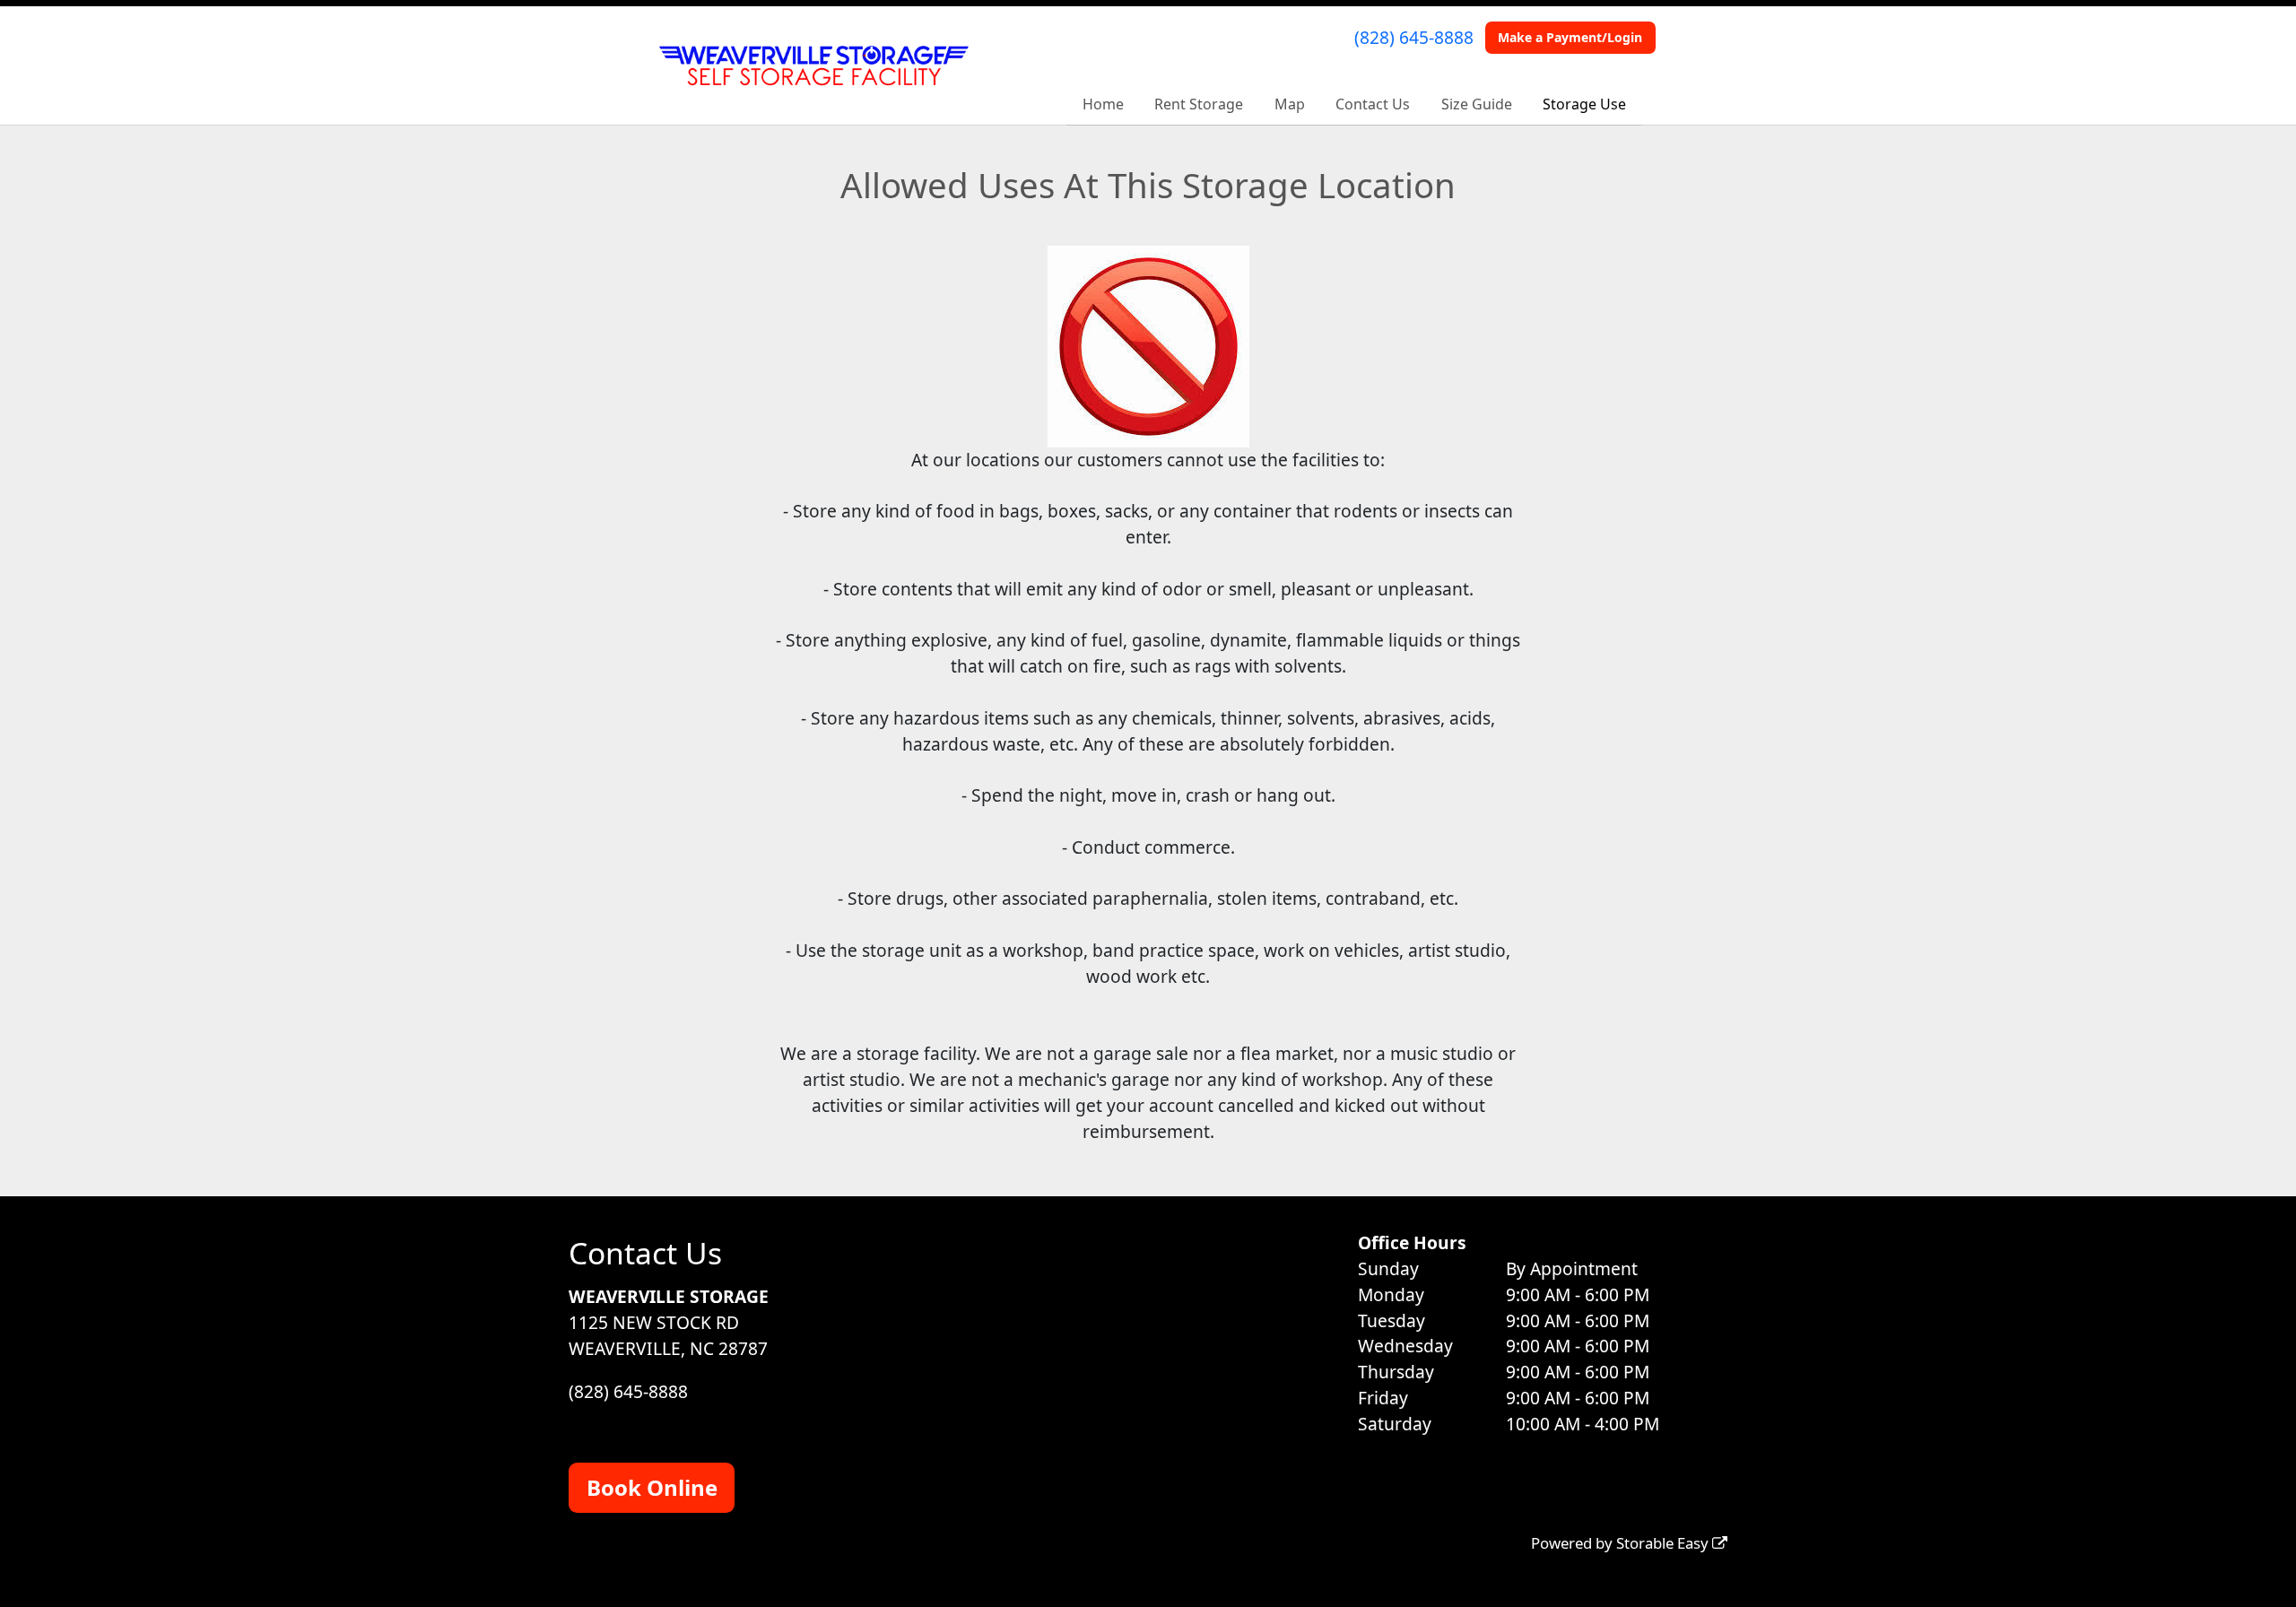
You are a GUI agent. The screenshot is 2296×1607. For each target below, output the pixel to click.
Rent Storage (1199, 104)
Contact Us (1373, 104)
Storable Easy (1664, 1543)
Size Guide (1477, 104)
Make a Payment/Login (1570, 37)
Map (1290, 104)
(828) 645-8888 (1414, 37)
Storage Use (1584, 104)
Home (1103, 104)
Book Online (652, 1487)
